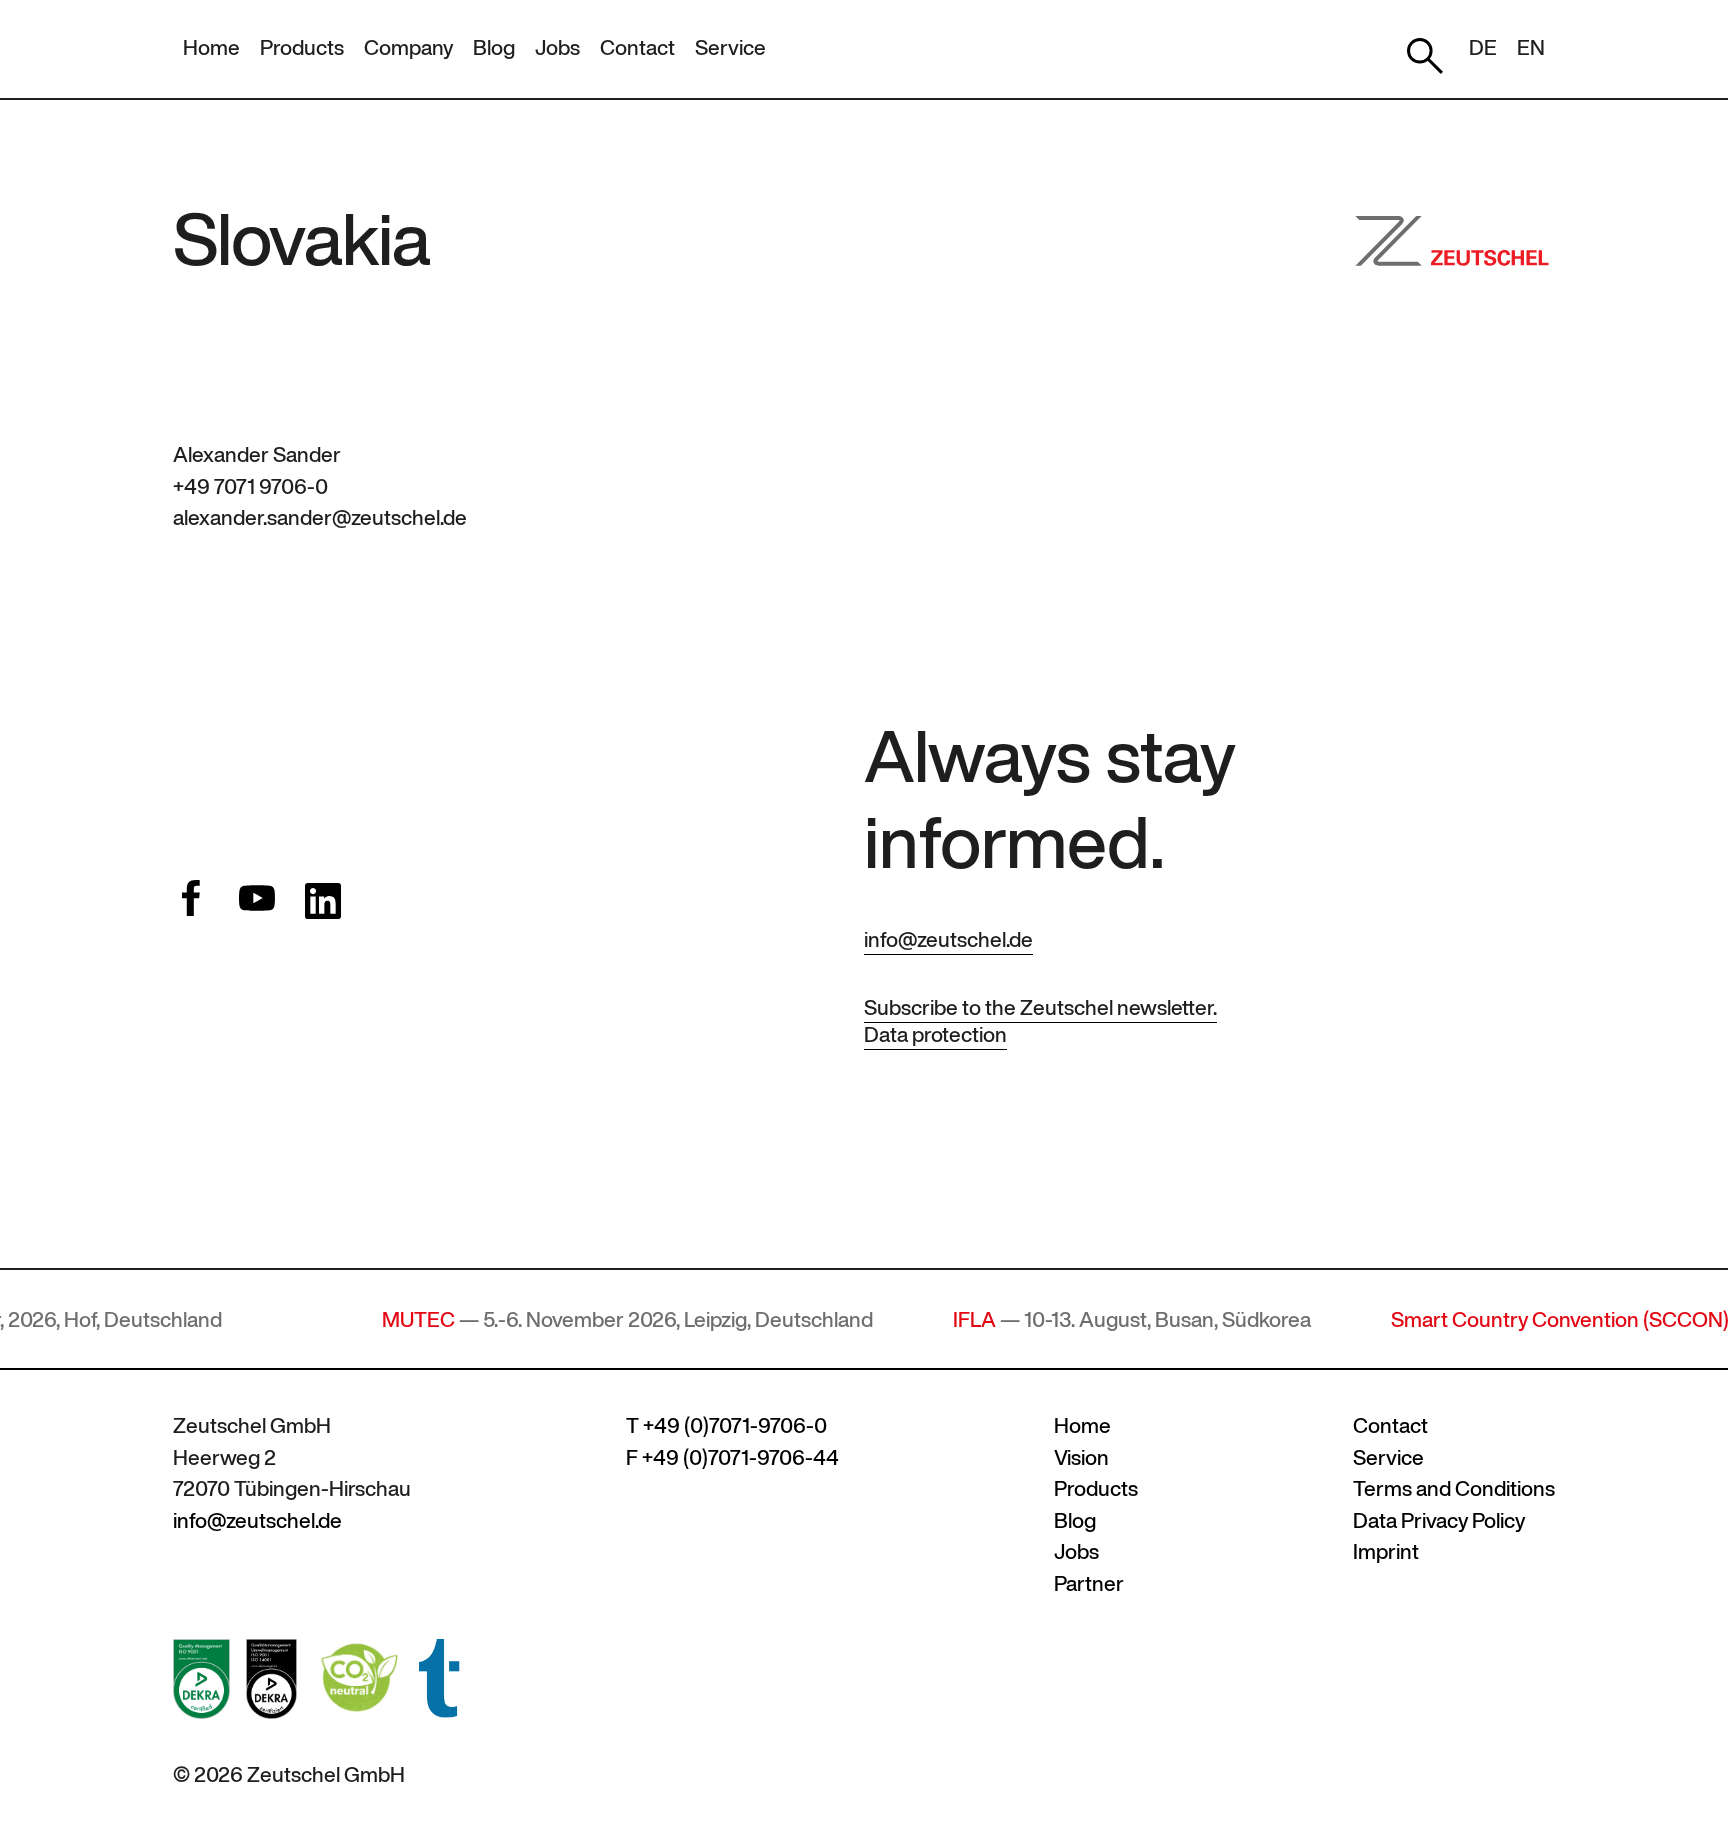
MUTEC (350, 1319)
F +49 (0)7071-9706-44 (732, 1457)
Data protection (935, 1034)
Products (302, 47)
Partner (1089, 1583)
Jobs (557, 47)
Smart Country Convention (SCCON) (1492, 1319)
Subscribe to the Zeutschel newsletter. (1040, 1007)
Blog (494, 47)
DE (1483, 47)
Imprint (1386, 1551)
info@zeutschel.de (948, 939)
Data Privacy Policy (1439, 1520)
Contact (637, 47)
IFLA (906, 1319)
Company (408, 47)
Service (730, 47)
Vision (1081, 1457)
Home (211, 47)
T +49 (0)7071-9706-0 (726, 1425)
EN (1531, 47)
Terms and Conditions (1454, 1488)
